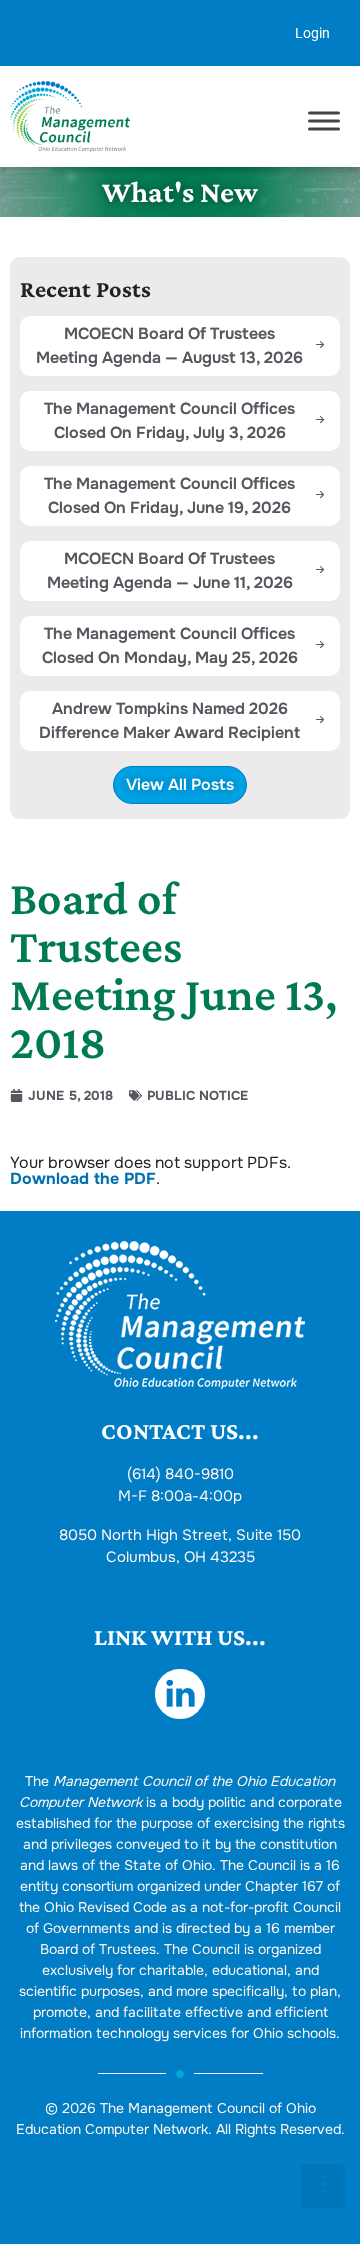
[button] (323, 2186)
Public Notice (197, 1095)
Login (312, 33)
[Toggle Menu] (324, 121)
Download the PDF (83, 1178)
